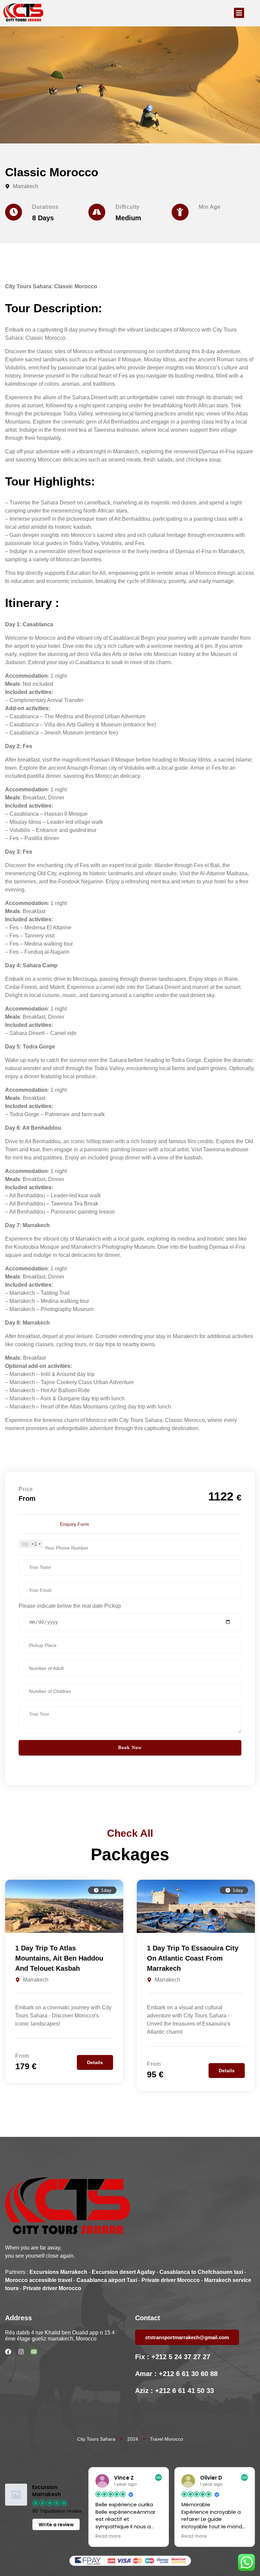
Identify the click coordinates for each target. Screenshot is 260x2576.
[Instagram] (21, 2352)
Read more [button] (108, 2536)
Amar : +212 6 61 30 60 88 (176, 2374)
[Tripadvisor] (34, 2352)
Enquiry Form (74, 1524)
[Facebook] (8, 2352)
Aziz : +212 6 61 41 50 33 (175, 2391)
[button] (239, 13)
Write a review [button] (56, 2525)
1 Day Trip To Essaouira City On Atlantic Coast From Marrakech (193, 1958)
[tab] (74, 1524)
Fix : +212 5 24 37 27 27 (173, 2357)
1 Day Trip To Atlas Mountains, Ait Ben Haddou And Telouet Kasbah (59, 1958)
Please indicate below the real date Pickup (70, 1606)
